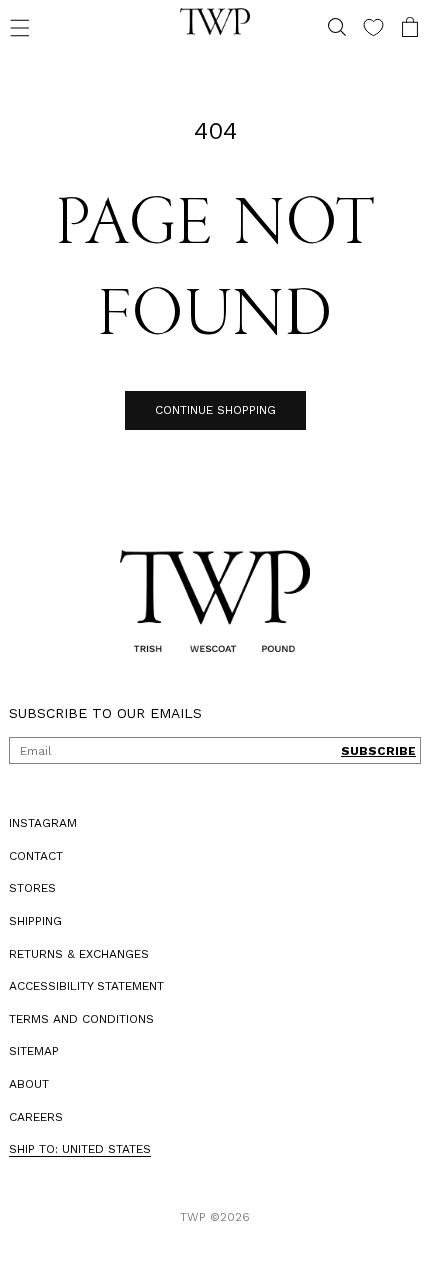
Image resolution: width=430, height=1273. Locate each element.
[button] (20, 27)
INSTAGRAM (43, 823)
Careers (36, 1117)
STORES (32, 888)
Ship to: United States (80, 1149)
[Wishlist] (358, 27)
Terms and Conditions (81, 1019)
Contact (36, 856)
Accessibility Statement (86, 986)
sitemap (34, 1051)
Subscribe (363, 751)
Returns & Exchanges (79, 954)
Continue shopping (207, 410)
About (29, 1084)
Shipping (35, 921)
